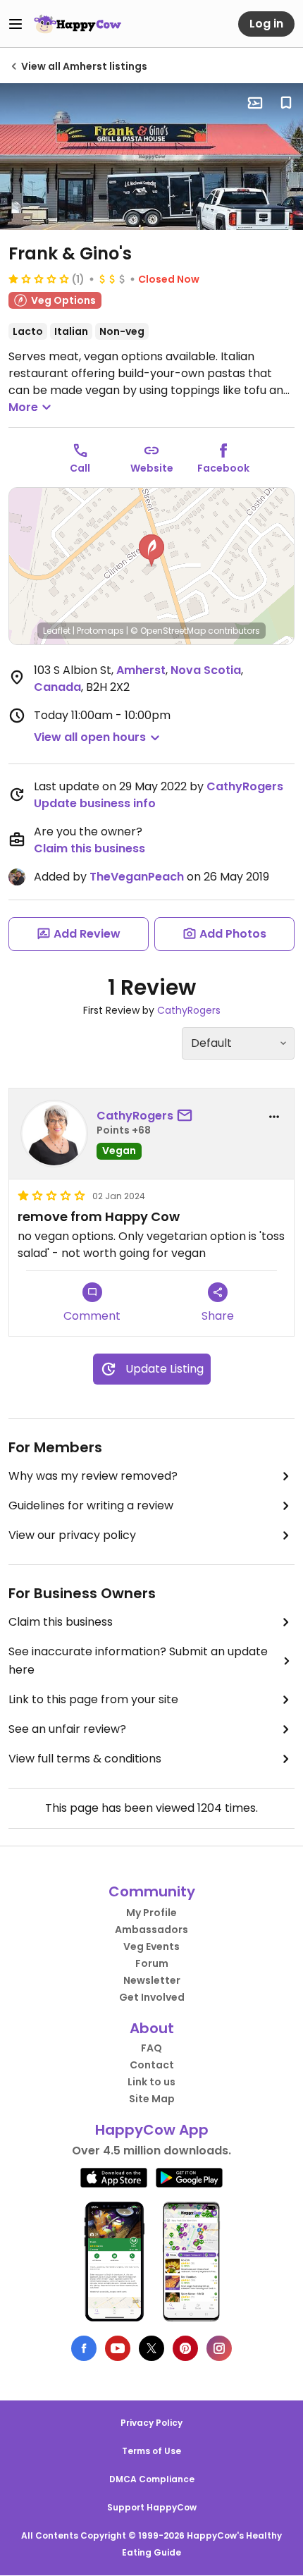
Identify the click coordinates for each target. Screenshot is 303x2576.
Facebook (223, 468)
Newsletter (152, 1980)
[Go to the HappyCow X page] (151, 2348)
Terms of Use (151, 2451)
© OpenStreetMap (168, 631)
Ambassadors (151, 1930)
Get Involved (152, 1997)
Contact (152, 2065)
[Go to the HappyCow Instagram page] (219, 2348)
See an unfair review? (67, 1729)
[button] (151, 551)
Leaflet (57, 631)
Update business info (95, 803)
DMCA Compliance (152, 2479)
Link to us (151, 2082)
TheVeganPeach (137, 877)
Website (152, 468)
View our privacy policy (72, 1535)
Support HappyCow (152, 2507)
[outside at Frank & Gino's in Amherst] (151, 157)
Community (152, 1891)
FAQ (151, 2048)
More (23, 407)
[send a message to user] (187, 1116)
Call (80, 468)
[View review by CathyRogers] (54, 1134)
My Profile (151, 1913)
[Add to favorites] (286, 103)
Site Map (152, 2099)
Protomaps (100, 631)
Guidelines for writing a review (91, 1505)
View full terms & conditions (85, 1759)
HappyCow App (152, 2130)
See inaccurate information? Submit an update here (138, 1661)
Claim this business (89, 848)
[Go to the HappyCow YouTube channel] (118, 2348)
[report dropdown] (274, 1117)
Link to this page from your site (93, 1699)
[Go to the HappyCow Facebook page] (84, 2348)
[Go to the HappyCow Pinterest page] (185, 2348)
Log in (266, 24)
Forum (152, 1963)
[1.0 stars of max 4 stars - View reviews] (39, 278)
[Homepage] (78, 24)
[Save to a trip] (255, 103)
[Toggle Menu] (16, 24)
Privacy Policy (151, 2423)
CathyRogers (245, 786)
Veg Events (151, 1946)
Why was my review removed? (93, 1476)
